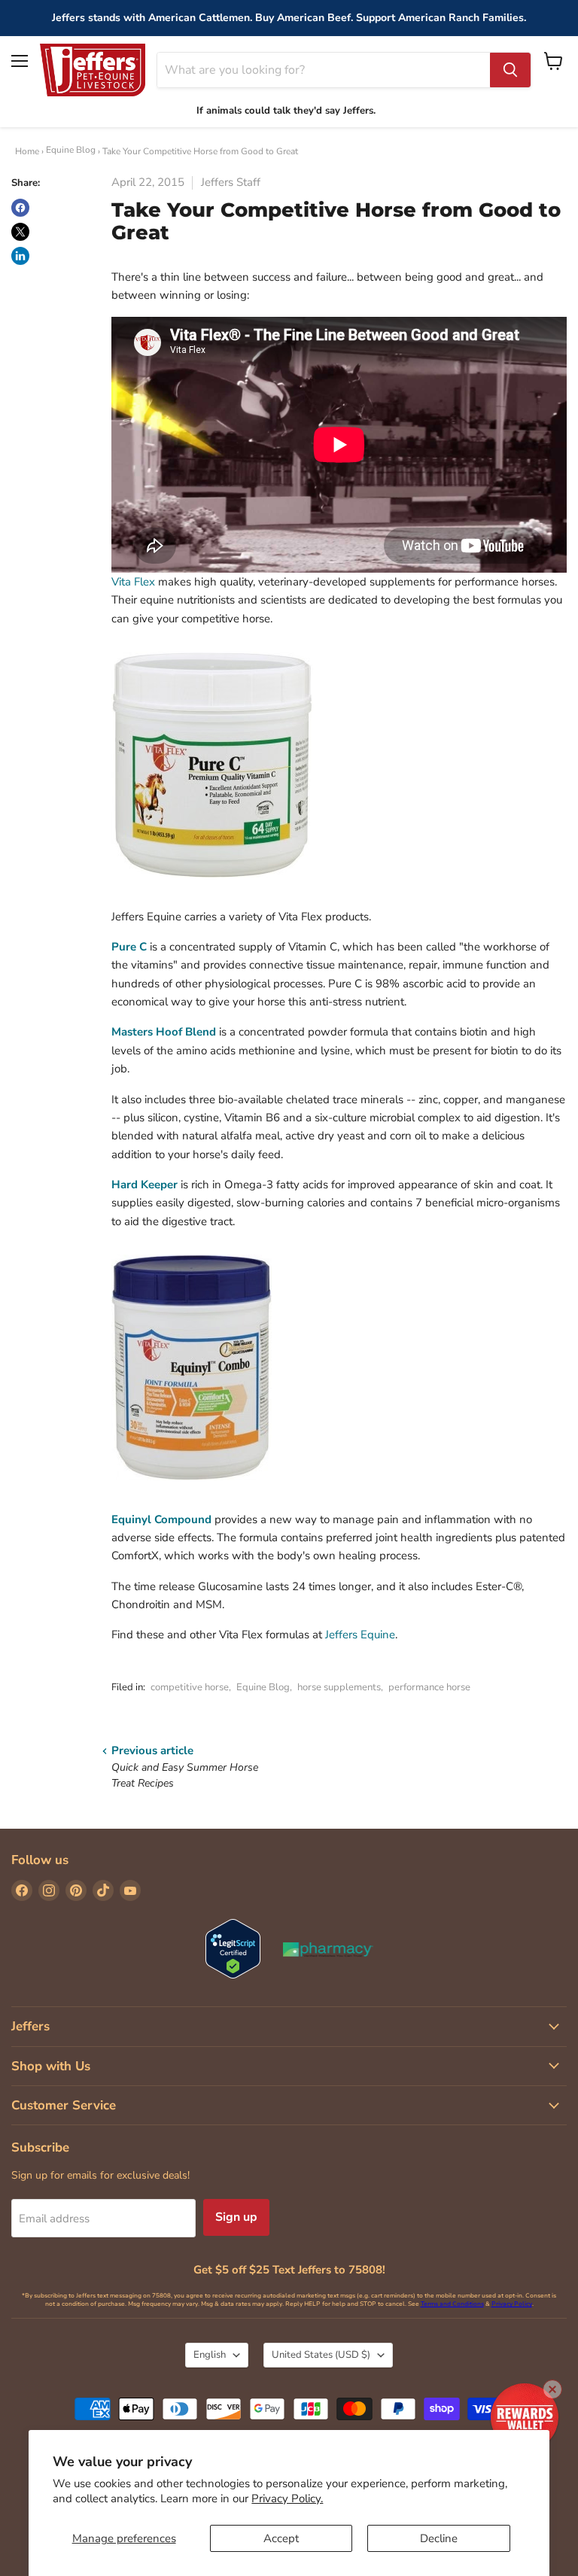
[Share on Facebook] (20, 208)
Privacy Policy (512, 2304)
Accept (281, 2538)
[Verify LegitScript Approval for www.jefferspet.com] (233, 1950)
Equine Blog (71, 150)
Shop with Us (51, 2066)
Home (27, 151)
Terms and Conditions (452, 2304)
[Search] (510, 70)
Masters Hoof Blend (164, 1032)
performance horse (429, 1687)
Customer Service (64, 2105)
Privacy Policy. (287, 2498)
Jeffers (30, 2026)
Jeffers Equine (360, 1635)
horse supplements (339, 1687)
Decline (439, 2538)
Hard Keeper (144, 1185)
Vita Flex (133, 582)
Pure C (129, 947)
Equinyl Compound (161, 1519)
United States (321, 2355)
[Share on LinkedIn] (20, 256)
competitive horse (190, 1687)
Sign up (236, 2217)
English (210, 2355)
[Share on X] (20, 232)
